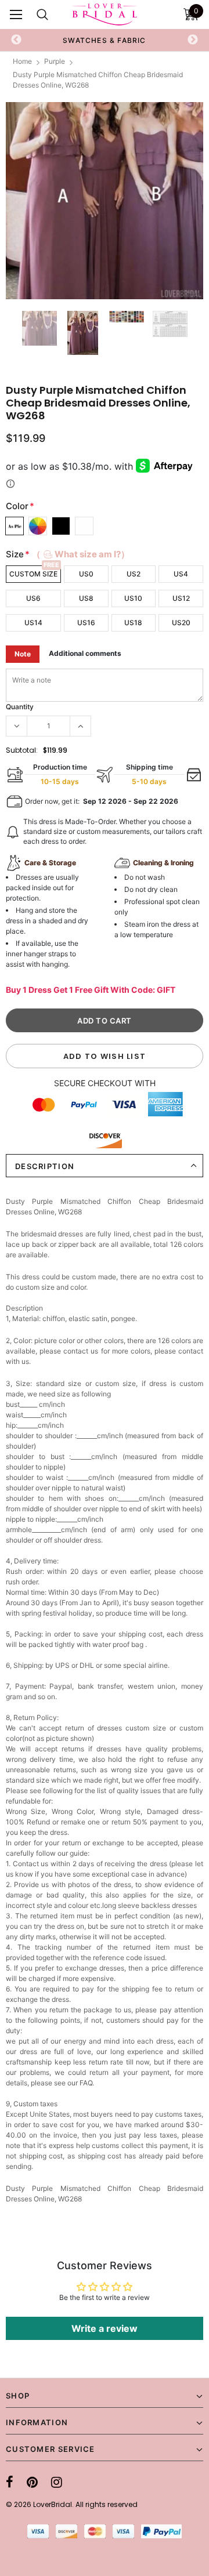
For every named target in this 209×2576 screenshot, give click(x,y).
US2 (134, 574)
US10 (133, 598)
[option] (96, 40)
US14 (33, 623)
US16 (86, 623)
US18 (133, 623)
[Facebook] (10, 2482)
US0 (86, 574)
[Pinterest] (32, 2482)
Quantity (20, 707)
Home (22, 61)
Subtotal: (22, 750)
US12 (181, 598)
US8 (86, 598)
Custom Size (33, 574)
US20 (181, 623)
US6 (33, 598)
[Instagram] (57, 2482)
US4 (181, 574)
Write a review (105, 2328)
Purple (55, 61)
